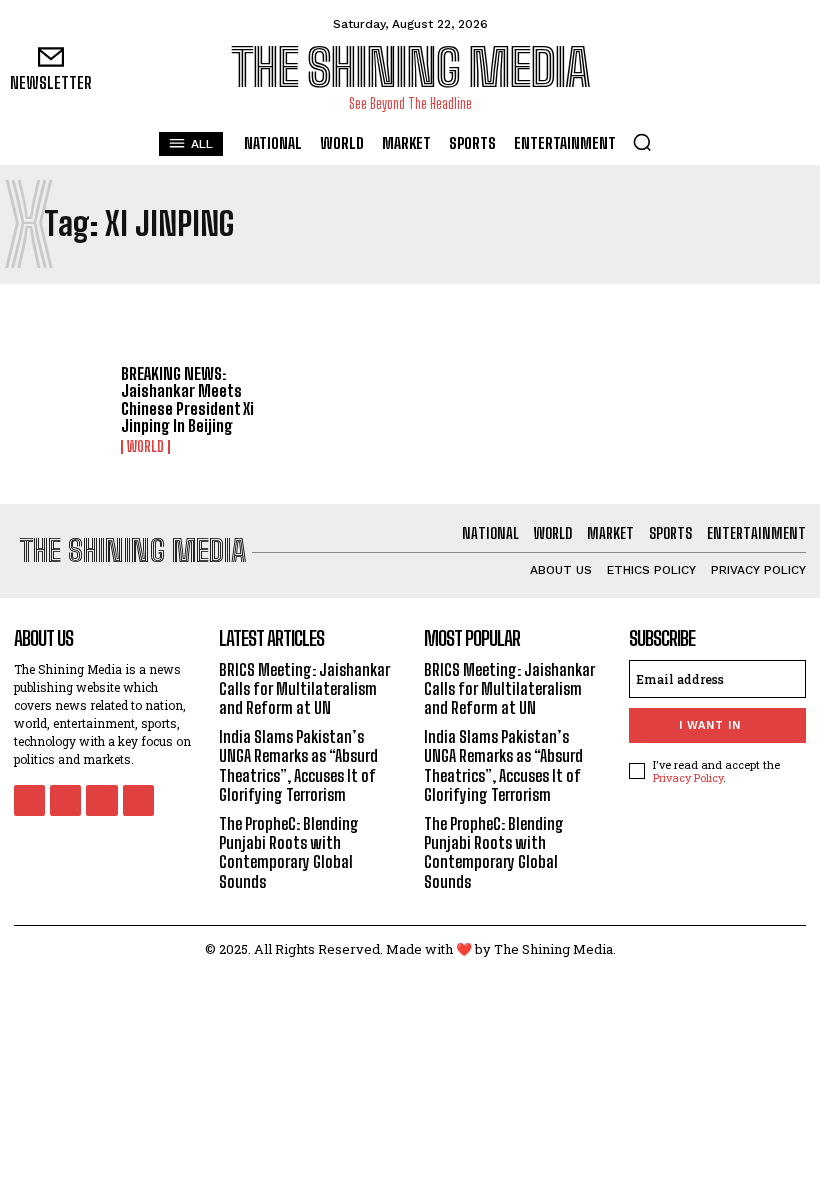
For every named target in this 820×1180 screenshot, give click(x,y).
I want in (710, 725)
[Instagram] (747, 70)
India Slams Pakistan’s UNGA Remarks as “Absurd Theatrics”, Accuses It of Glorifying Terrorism (298, 765)
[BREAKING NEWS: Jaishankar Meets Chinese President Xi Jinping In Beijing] (60, 405)
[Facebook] (702, 70)
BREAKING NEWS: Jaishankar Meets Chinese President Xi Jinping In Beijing (187, 400)
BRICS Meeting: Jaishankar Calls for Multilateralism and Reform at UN (304, 688)
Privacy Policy (688, 777)
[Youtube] (138, 800)
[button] (642, 142)
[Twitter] (792, 70)
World (145, 447)
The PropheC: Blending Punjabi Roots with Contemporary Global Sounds (289, 852)
